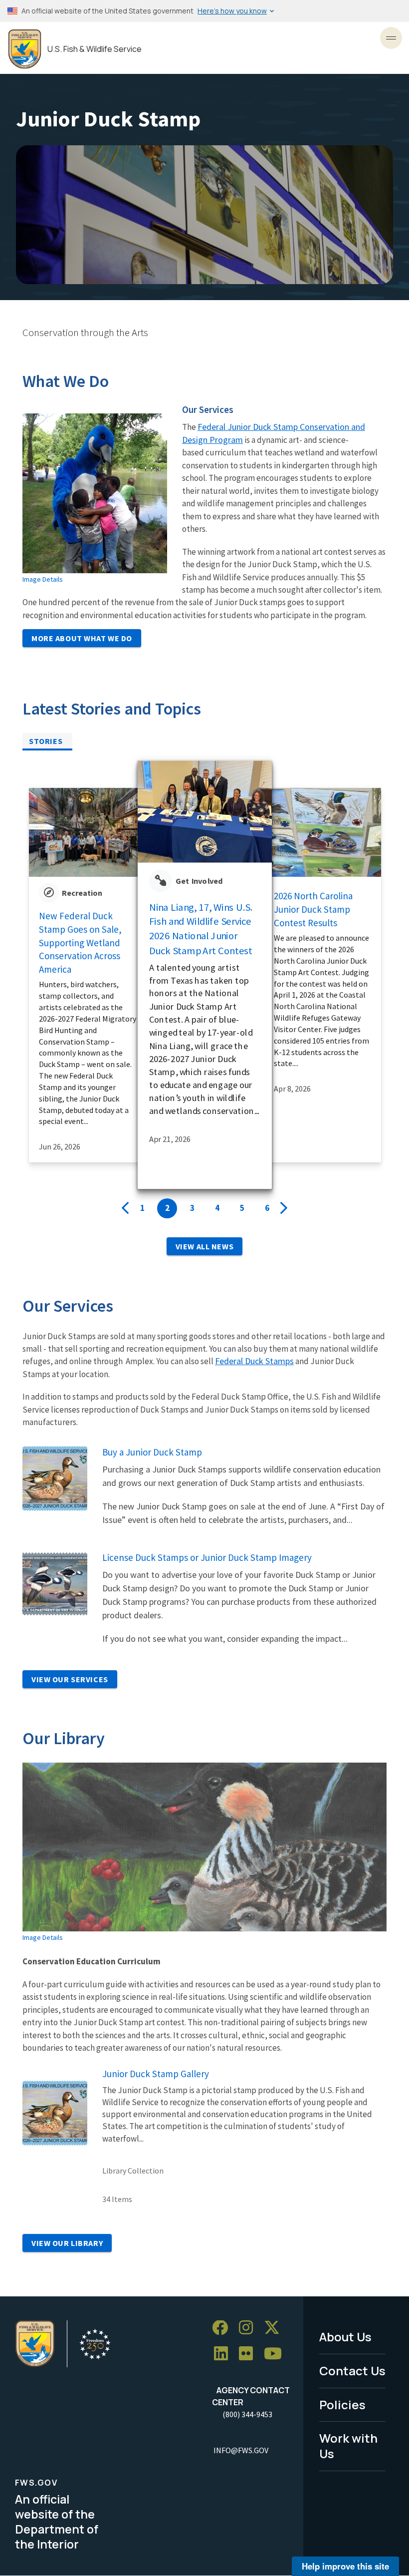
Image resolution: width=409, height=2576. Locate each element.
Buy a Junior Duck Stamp (152, 1452)
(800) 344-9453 (247, 2414)
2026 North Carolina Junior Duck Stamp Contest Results (313, 909)
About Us (345, 2337)
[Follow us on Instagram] (249, 2328)
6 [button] (267, 1208)
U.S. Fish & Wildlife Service (95, 49)
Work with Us (348, 2446)
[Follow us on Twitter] (275, 2328)
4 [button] (217, 1208)
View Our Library (67, 2243)
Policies (342, 2404)
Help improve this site (345, 2566)
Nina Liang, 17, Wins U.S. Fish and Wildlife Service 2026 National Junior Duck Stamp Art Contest (201, 928)
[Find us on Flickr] (249, 2354)
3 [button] (192, 1208)
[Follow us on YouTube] (276, 2354)
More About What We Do (82, 638)
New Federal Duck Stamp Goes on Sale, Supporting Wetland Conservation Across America (80, 942)
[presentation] (125, 1208)
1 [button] (142, 1208)
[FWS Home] (25, 49)
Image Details (43, 579)
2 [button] (167, 1208)
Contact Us (352, 2371)
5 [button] (242, 1208)
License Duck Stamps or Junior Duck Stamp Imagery (207, 1557)
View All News (204, 1246)
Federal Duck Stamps (254, 1361)
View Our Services (70, 1679)
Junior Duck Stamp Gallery (156, 2074)
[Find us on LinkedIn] (224, 2354)
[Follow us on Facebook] (223, 2328)
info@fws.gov (241, 2450)
